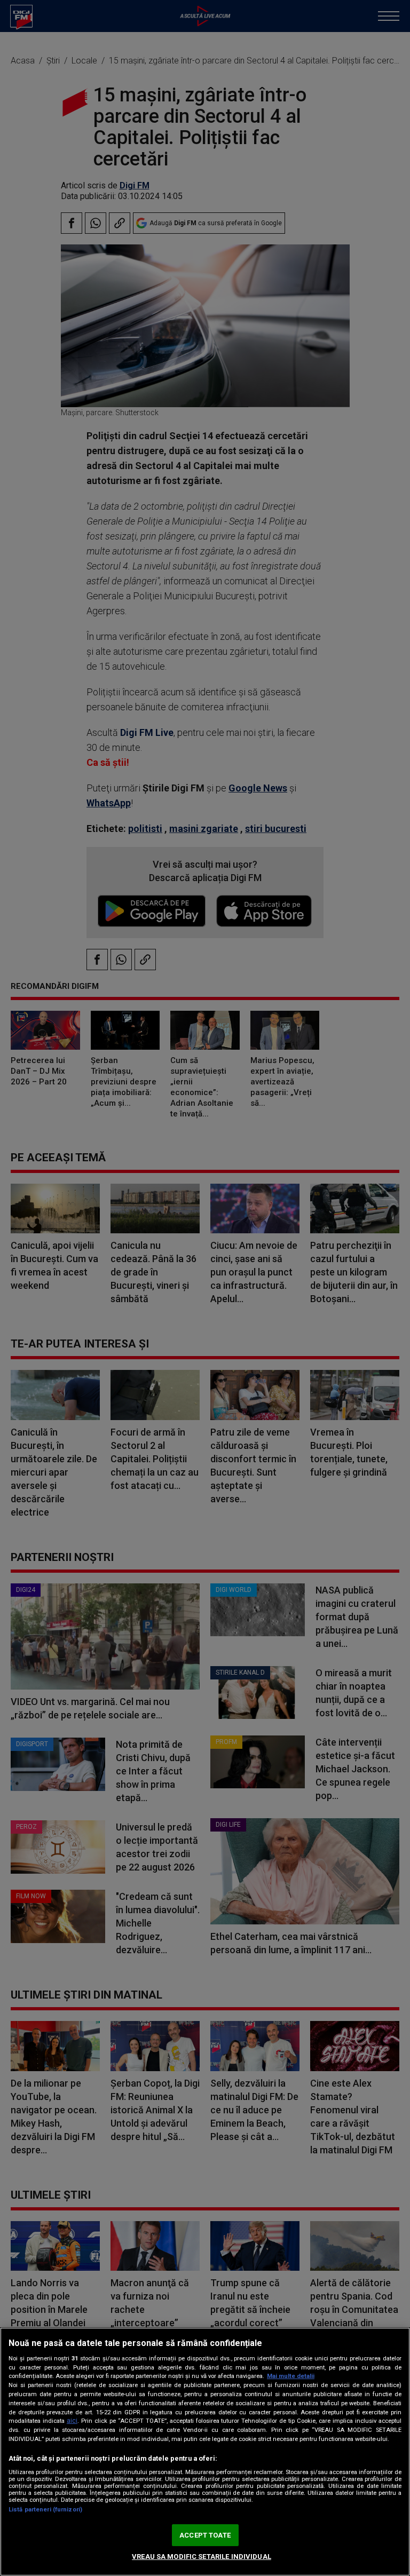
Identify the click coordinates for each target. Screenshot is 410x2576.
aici (72, 2421)
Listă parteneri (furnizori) (45, 2510)
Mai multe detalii (291, 2376)
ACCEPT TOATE (205, 2535)
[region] (205, 2452)
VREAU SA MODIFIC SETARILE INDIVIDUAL (202, 2557)
